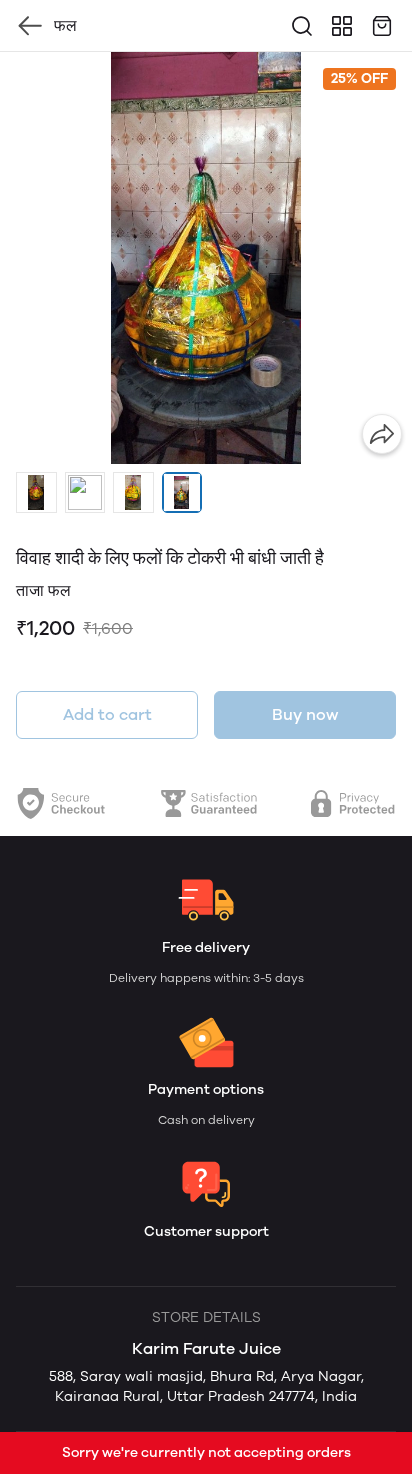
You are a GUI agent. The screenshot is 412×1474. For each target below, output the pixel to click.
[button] (36, 492)
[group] (206, 258)
